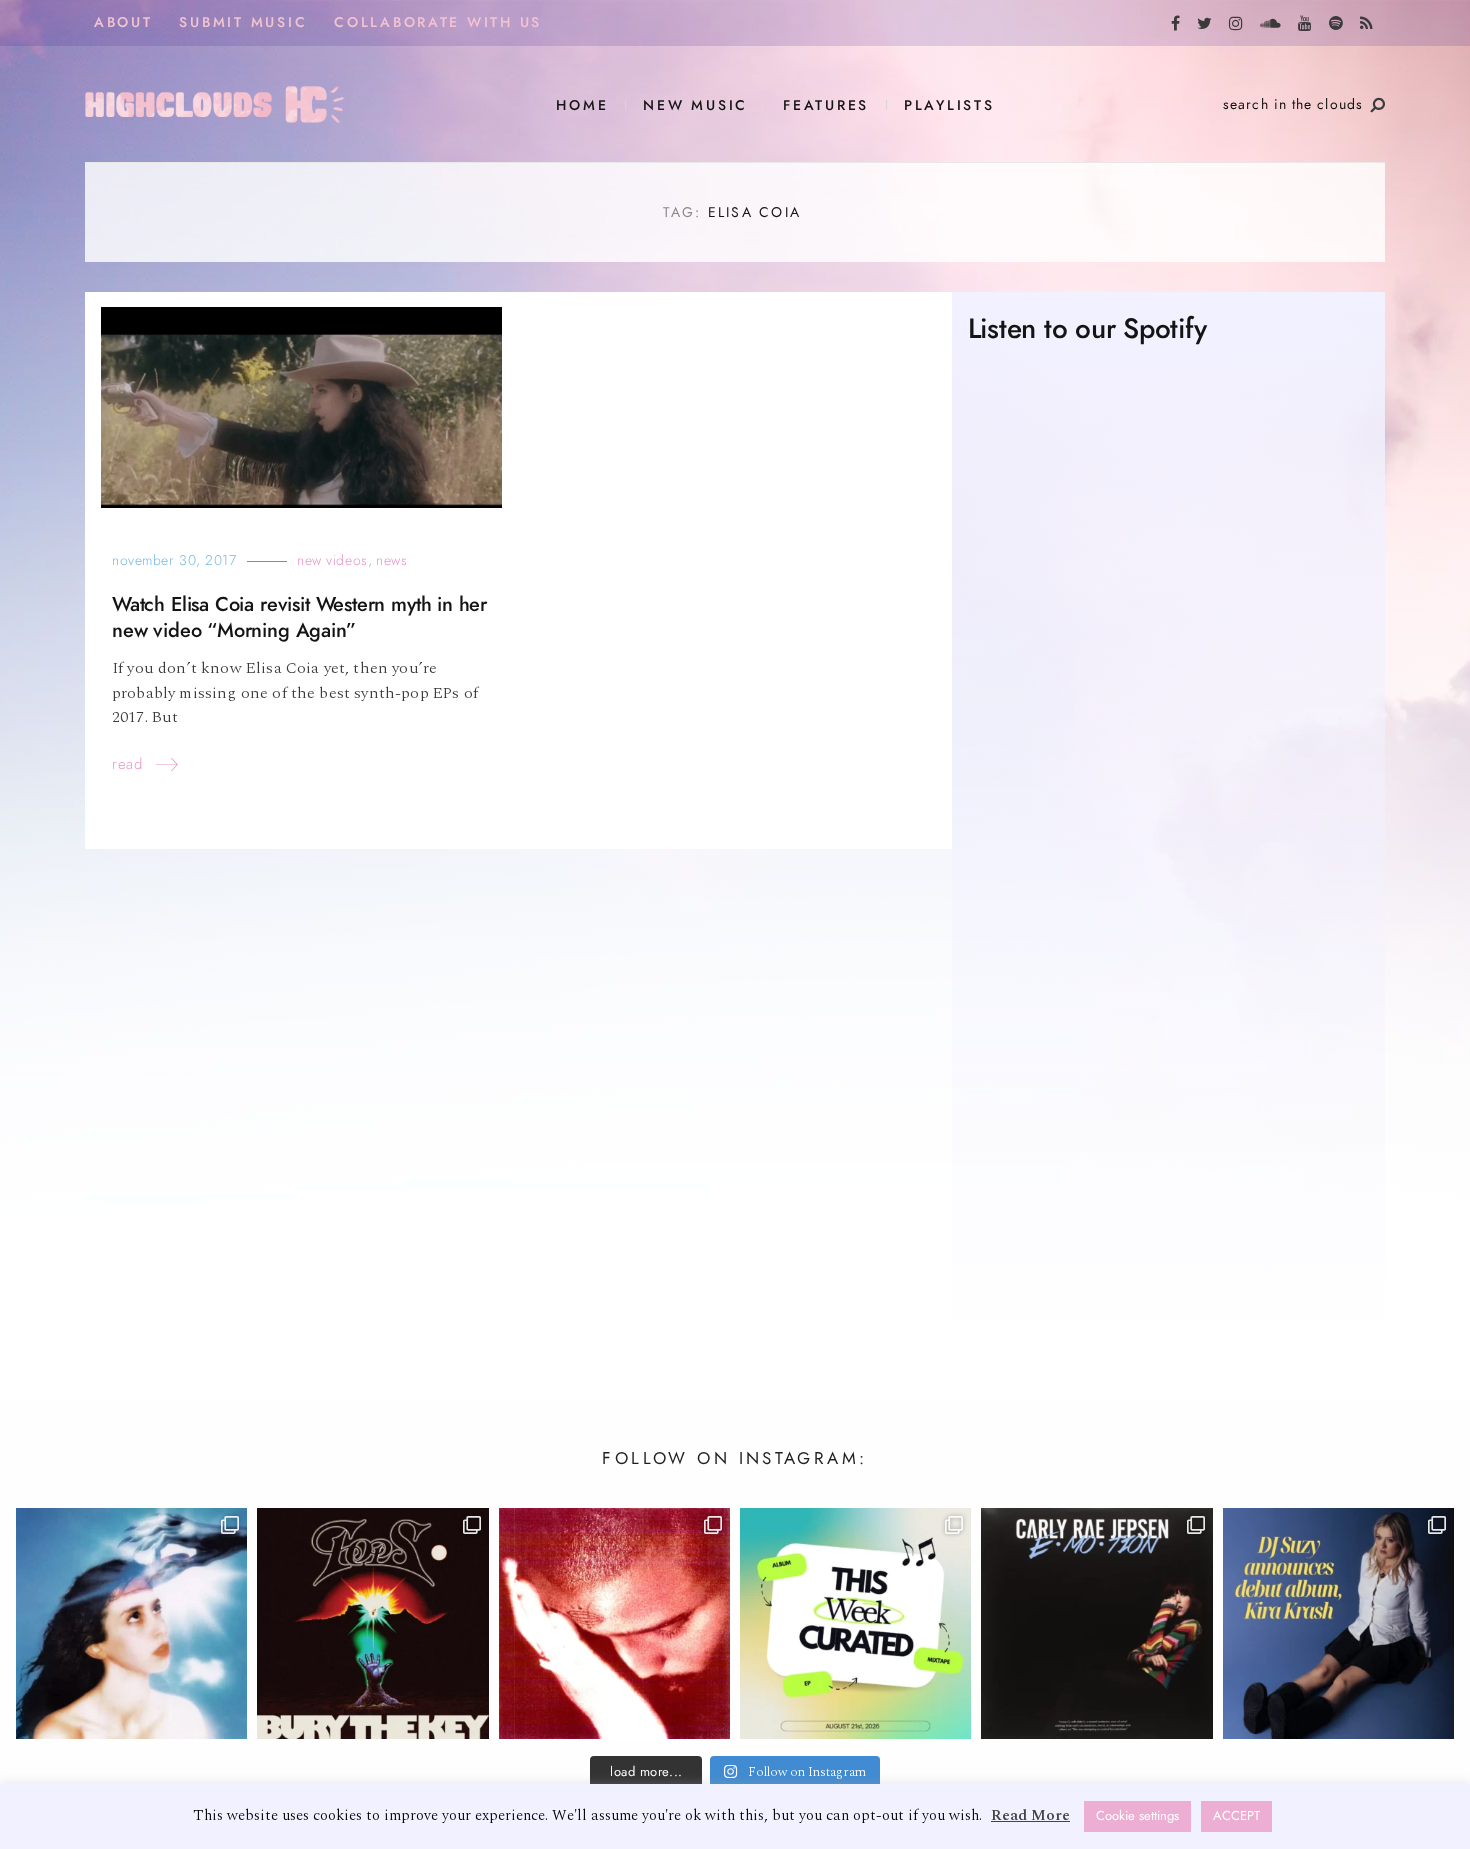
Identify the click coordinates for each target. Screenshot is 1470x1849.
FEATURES (826, 105)
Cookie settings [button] (1137, 1816)
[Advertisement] (1168, 1165)
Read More (1030, 1815)
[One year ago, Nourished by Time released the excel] (614, 1623)
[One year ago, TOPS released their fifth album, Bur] (372, 1623)
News (391, 560)
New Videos (332, 560)
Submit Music (243, 22)
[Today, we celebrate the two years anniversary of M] (131, 1623)
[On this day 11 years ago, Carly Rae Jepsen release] (1096, 1623)
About (123, 22)
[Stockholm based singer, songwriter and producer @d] (1338, 1623)
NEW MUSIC (695, 105)
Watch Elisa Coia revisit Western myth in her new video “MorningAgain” (299, 617)
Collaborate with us (438, 22)
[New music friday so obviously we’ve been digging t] (855, 1623)
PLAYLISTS (949, 105)
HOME (582, 105)
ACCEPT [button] (1236, 1816)
